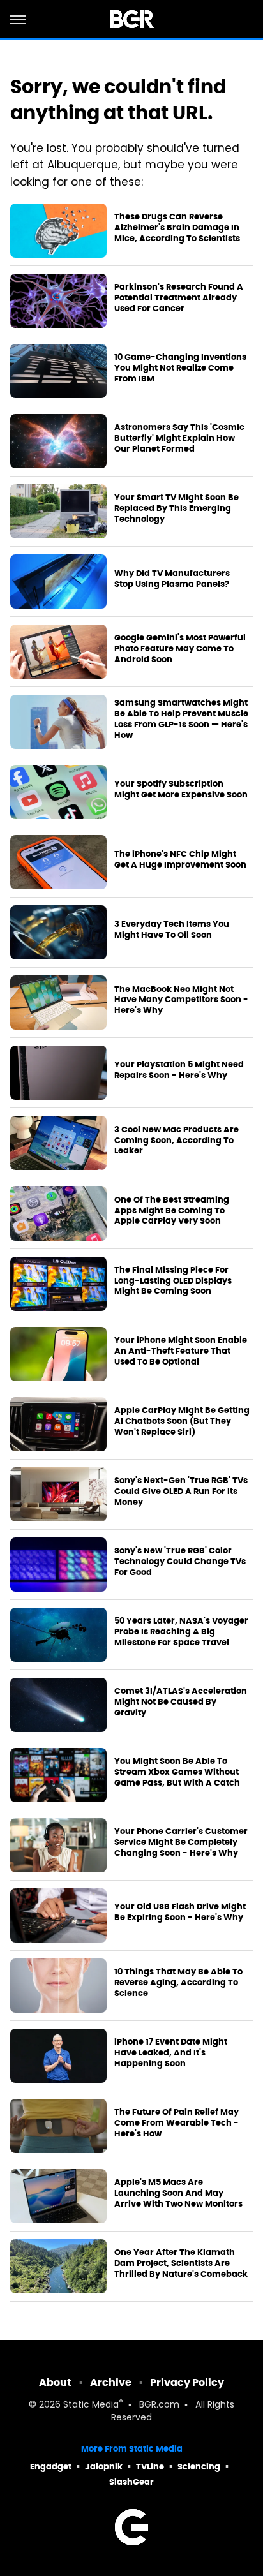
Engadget (51, 2467)
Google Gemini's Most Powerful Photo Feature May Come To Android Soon (180, 649)
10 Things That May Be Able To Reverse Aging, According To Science (178, 1983)
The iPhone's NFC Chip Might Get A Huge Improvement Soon (180, 860)
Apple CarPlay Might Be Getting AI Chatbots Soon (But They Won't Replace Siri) (182, 1421)
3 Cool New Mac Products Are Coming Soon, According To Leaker (177, 1141)
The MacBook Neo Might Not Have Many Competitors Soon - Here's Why (181, 1000)
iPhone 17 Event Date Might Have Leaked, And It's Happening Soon (171, 2053)
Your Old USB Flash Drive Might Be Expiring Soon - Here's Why (180, 1912)
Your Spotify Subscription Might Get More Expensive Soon (181, 789)
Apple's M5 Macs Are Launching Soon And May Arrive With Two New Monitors (178, 2193)
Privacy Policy (187, 2382)
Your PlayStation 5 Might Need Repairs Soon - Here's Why (179, 1070)
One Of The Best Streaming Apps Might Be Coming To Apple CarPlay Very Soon (172, 1211)
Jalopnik (104, 2467)
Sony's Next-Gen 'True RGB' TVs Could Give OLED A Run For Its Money (181, 1492)
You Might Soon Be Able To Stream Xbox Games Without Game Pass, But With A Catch (177, 1772)
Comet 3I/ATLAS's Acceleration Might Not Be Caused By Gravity (181, 1702)
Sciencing (199, 2467)
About (55, 2382)
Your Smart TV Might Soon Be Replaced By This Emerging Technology (177, 508)
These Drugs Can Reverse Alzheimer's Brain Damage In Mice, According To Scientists (177, 228)
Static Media (91, 2405)
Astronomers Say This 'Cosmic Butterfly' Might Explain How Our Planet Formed (179, 438)
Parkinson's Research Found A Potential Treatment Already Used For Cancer (179, 298)
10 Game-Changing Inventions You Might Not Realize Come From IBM (180, 368)
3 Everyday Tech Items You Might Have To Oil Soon (172, 930)
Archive (111, 2382)
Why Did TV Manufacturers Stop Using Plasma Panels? (172, 579)
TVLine (150, 2467)
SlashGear (131, 2482)
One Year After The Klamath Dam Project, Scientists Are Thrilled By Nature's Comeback (181, 2263)
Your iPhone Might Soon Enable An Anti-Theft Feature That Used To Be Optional (181, 1351)
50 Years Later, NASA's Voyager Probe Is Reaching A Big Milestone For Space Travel (181, 1632)
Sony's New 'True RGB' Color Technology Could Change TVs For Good (180, 1562)
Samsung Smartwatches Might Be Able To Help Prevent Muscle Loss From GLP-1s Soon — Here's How (181, 719)
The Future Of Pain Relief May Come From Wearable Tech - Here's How (177, 2123)
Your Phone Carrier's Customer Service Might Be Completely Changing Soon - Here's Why (181, 1842)
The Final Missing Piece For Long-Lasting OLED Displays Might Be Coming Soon (173, 1281)
